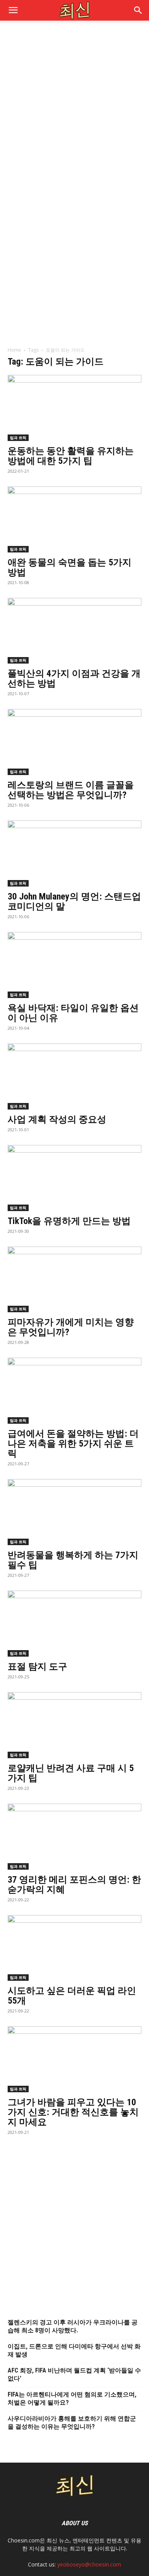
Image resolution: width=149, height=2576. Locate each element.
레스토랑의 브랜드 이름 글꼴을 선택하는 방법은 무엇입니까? (71, 790)
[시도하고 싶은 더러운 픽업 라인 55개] (74, 1948)
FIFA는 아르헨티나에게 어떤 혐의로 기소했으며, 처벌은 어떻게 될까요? (72, 2398)
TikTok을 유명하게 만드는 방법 (69, 1221)
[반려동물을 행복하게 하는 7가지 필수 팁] (74, 1512)
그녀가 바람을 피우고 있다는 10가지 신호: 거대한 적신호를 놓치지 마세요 (73, 2112)
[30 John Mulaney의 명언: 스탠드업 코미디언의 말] (74, 854)
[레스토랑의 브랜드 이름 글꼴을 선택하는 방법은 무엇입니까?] (74, 742)
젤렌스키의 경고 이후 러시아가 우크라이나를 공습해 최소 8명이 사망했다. (73, 2326)
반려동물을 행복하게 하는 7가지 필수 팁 (73, 1560)
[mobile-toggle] (13, 10)
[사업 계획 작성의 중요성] (74, 1076)
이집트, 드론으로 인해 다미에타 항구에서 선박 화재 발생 (74, 2350)
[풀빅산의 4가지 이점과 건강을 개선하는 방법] (74, 631)
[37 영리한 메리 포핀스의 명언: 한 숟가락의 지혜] (74, 1837)
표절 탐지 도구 (37, 1667)
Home (14, 350)
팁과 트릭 (18, 438)
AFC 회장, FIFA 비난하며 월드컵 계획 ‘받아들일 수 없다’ (74, 2374)
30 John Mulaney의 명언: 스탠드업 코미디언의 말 (74, 901)
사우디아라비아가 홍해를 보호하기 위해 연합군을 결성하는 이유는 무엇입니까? (72, 2423)
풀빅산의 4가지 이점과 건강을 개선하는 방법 (74, 678)
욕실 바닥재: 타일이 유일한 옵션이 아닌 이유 (73, 1013)
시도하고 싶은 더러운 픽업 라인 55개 (72, 1996)
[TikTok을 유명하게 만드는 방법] (74, 1178)
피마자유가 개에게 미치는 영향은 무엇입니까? (71, 1327)
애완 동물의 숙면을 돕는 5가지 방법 (70, 567)
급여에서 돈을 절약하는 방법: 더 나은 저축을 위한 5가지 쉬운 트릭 (73, 1444)
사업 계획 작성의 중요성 (57, 1119)
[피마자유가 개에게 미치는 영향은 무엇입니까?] (74, 1280)
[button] (138, 10)
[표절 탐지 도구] (74, 1624)
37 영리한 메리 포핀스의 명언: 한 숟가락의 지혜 (74, 1885)
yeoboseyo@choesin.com (89, 2564)
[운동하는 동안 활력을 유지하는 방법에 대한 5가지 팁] (74, 408)
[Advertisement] (74, 107)
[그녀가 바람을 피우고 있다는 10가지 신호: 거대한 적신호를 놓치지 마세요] (74, 2059)
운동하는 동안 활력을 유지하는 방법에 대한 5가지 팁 (71, 456)
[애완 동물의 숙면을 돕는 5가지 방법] (74, 519)
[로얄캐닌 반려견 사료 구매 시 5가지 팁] (74, 1725)
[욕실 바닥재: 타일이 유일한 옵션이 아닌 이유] (74, 965)
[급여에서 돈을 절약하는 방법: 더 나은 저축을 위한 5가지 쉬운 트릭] (74, 1391)
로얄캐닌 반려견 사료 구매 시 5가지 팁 (71, 1773)
